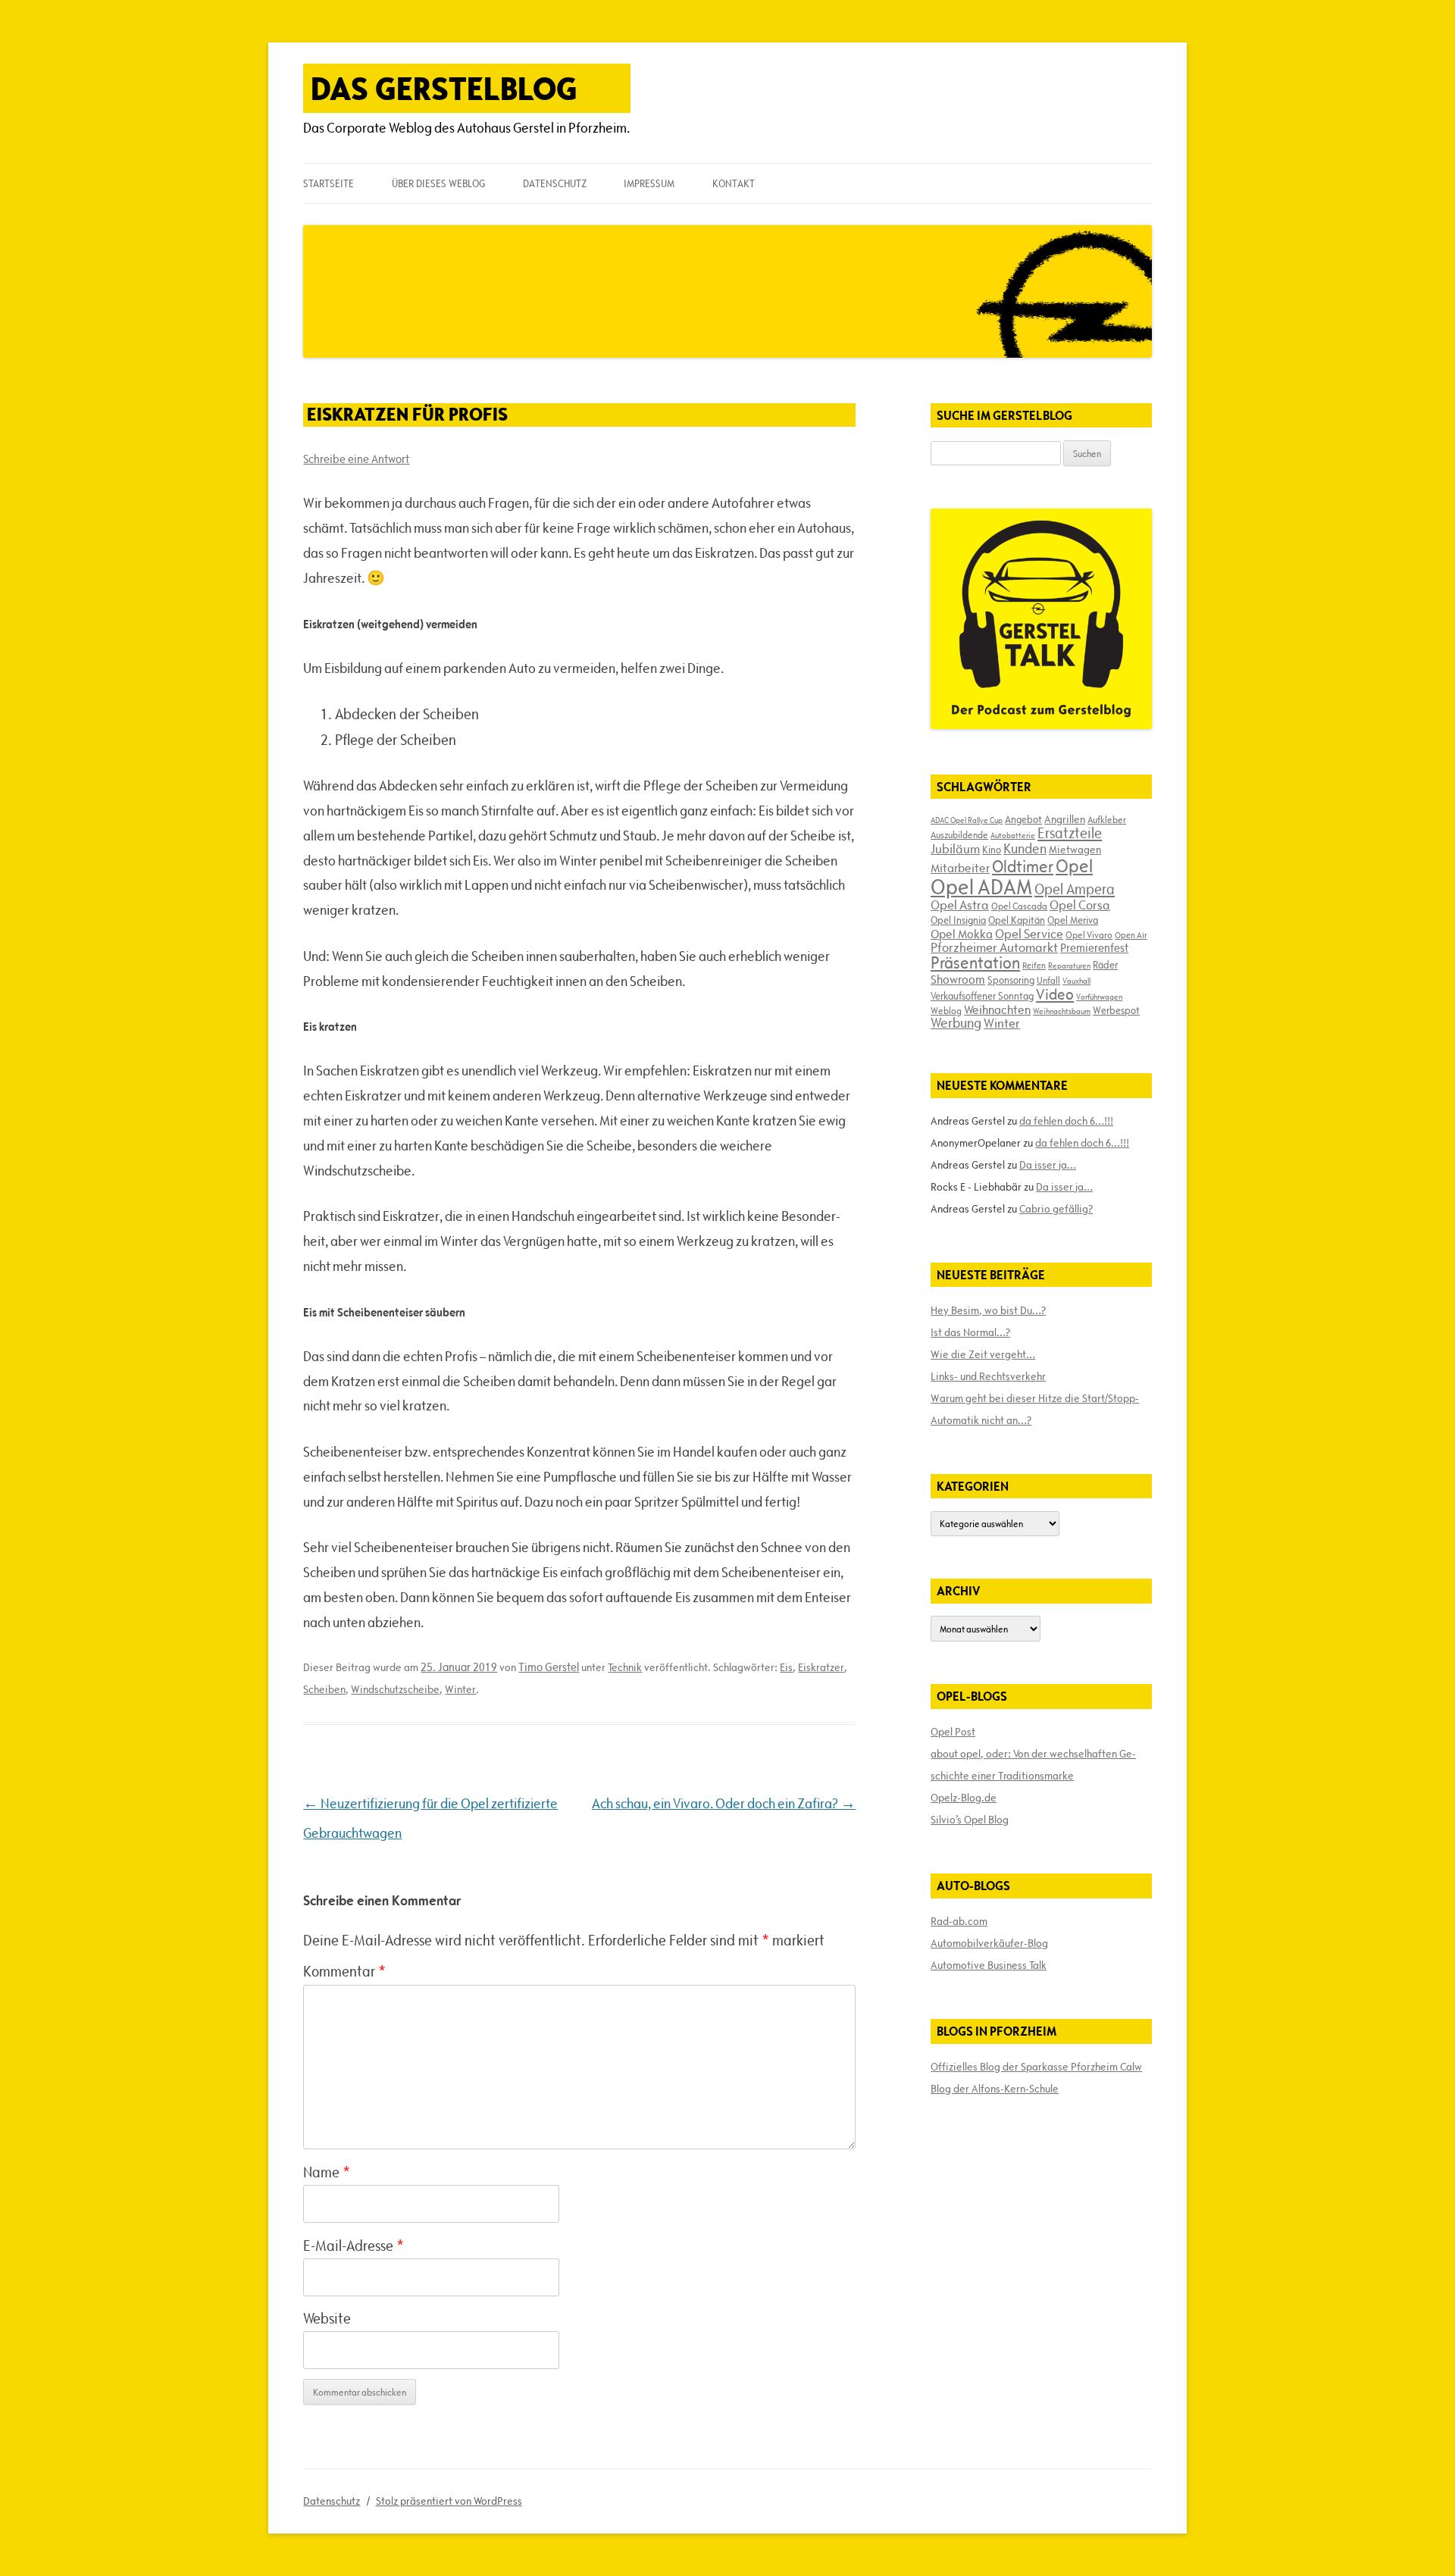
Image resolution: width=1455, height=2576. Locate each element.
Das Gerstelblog (444, 88)
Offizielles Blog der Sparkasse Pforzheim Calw (1036, 2067)
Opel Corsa (1080, 905)
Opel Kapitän (1017, 920)
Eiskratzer (821, 1667)
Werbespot (1116, 1010)
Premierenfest (1094, 948)
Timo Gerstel (549, 1667)
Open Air (1131, 935)
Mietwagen (1075, 850)
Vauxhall (1076, 981)
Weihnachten (997, 1009)
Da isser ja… (1048, 1165)
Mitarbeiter (960, 868)
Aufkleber (1107, 819)
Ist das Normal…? (970, 1332)
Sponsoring (1011, 980)
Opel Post (953, 1732)
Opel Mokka (962, 934)
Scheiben (324, 1689)
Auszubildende (959, 834)
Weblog (946, 1010)
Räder (1105, 965)
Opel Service (1029, 934)
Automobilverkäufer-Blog (989, 1943)
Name (327, 2172)
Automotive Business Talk (989, 1965)
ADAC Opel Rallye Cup (967, 820)
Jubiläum (955, 849)
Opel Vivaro (1089, 934)
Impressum (649, 183)
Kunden (1025, 848)
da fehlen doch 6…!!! (1066, 1121)
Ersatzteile (1070, 833)
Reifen (1034, 965)
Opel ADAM (981, 887)
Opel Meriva (1073, 920)
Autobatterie (1013, 835)
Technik (625, 1667)
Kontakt (734, 183)
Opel (1074, 866)
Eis (786, 1667)
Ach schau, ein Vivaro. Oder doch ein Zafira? (724, 1803)
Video (1055, 994)
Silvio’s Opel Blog (970, 1820)
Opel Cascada (1019, 906)
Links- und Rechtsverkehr (988, 1376)
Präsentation (975, 963)
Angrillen (1065, 819)
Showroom (958, 979)
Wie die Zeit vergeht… (983, 1354)
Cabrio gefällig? (1056, 1209)
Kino (992, 850)
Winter (460, 1689)
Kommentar (344, 1971)
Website (327, 2318)
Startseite (329, 183)
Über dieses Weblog (438, 183)
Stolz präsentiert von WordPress (449, 2501)
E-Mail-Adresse (354, 2246)
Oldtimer (1023, 867)
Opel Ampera (1075, 889)
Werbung (956, 1023)
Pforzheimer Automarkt (994, 947)
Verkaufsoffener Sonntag (982, 996)
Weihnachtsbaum (1062, 1011)
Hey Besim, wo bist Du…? (988, 1310)
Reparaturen (1069, 966)
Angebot (1023, 819)
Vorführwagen (1099, 997)
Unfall (1048, 980)
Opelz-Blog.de (964, 1798)
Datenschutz (555, 183)
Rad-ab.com (959, 1921)
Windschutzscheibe (395, 1689)
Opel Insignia (958, 920)
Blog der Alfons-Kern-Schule (995, 2089)
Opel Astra (960, 905)
